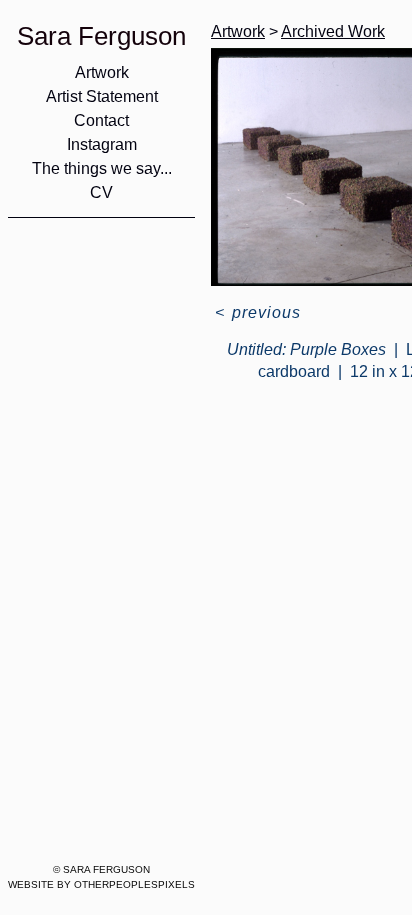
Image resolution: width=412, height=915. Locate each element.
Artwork (102, 72)
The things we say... (102, 168)
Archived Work (333, 31)
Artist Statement (102, 96)
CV (101, 192)
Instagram (102, 144)
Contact (101, 120)
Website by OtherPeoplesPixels (101, 884)
